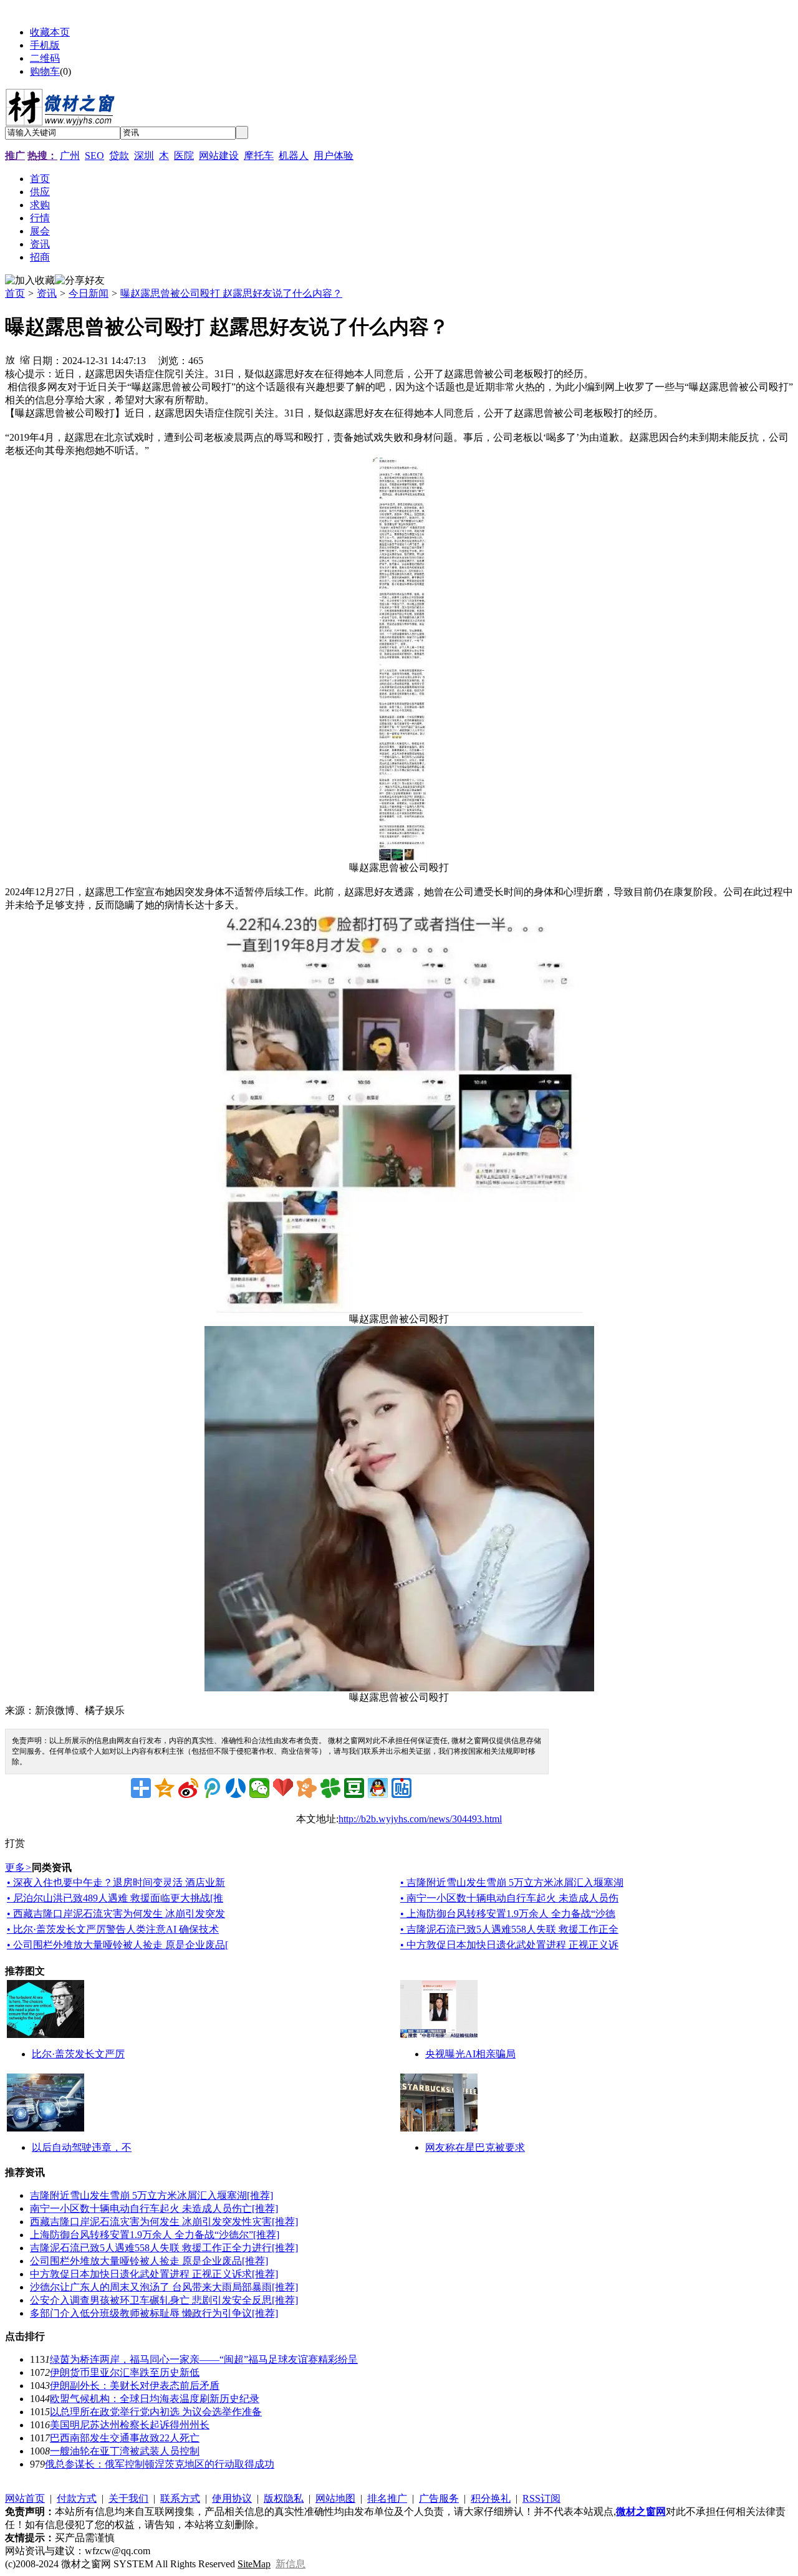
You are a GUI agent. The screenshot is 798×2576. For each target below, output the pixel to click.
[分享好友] (80, 281)
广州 (70, 156)
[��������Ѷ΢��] (212, 1788)
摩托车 (259, 156)
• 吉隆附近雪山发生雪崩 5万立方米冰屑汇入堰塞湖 (512, 1882)
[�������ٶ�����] (401, 1788)
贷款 (119, 156)
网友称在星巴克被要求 (475, 2147)
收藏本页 (50, 32)
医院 (184, 156)
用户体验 (334, 156)
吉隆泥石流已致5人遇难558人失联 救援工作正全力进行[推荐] (164, 2248)
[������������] (236, 1788)
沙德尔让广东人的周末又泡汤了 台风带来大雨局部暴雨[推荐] (164, 2287)
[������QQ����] (378, 1788)
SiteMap (254, 2564)
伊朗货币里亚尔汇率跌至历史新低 (125, 2372)
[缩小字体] (25, 359)
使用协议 (232, 2498)
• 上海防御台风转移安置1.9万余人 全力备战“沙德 (508, 1914)
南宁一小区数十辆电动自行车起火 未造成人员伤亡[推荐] (154, 2208)
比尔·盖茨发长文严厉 (78, 2054)
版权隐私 (284, 2498)
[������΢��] (259, 1788)
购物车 (45, 71)
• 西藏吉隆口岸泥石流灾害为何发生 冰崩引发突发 (116, 1914)
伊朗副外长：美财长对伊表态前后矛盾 (135, 2386)
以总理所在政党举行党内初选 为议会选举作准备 (156, 2412)
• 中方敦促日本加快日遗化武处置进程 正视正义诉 (509, 1945)
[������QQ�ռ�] (165, 1788)
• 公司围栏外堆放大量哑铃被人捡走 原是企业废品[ (118, 1945)
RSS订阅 (541, 2498)
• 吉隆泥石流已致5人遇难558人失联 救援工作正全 (509, 1929)
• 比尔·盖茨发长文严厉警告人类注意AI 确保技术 (113, 1929)
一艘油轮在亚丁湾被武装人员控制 (125, 2451)
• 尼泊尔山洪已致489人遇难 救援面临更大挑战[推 (115, 1898)
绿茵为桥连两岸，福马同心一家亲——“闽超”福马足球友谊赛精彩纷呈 (204, 2359)
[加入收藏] (30, 281)
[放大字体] (10, 359)
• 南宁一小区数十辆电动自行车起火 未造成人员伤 (509, 1898)
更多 (18, 1867)
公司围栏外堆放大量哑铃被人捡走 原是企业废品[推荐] (149, 2261)
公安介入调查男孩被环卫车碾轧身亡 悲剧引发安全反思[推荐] (164, 2300)
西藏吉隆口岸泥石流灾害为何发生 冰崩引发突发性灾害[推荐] (164, 2222)
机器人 (294, 156)
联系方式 (180, 2498)
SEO (94, 156)
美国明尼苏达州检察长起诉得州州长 (130, 2425)
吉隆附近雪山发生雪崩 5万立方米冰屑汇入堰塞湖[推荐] (151, 2195)
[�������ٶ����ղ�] (283, 1788)
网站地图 (335, 2498)
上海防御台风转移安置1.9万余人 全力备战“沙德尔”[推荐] (155, 2235)
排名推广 (387, 2498)
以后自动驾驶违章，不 (82, 2147)
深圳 (144, 156)
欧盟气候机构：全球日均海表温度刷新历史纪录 (155, 2399)
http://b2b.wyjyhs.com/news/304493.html (420, 1819)
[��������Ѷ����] (330, 1788)
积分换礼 (491, 2498)
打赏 (15, 1843)
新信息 (291, 2564)
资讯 (47, 293)
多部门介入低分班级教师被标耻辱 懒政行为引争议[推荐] (154, 2313)
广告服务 (439, 2498)
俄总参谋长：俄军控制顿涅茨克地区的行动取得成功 (160, 2464)
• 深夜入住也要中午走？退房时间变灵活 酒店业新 (116, 1882)
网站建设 (219, 156)
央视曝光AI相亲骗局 (470, 2054)
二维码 (45, 58)
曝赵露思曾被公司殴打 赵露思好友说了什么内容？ (231, 293)
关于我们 (128, 2498)
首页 (15, 293)
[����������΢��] (188, 1788)
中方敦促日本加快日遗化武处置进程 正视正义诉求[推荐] (154, 2274)
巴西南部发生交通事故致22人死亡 (125, 2438)
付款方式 (77, 2498)
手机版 (45, 45)
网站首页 (25, 2498)
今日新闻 (89, 293)
